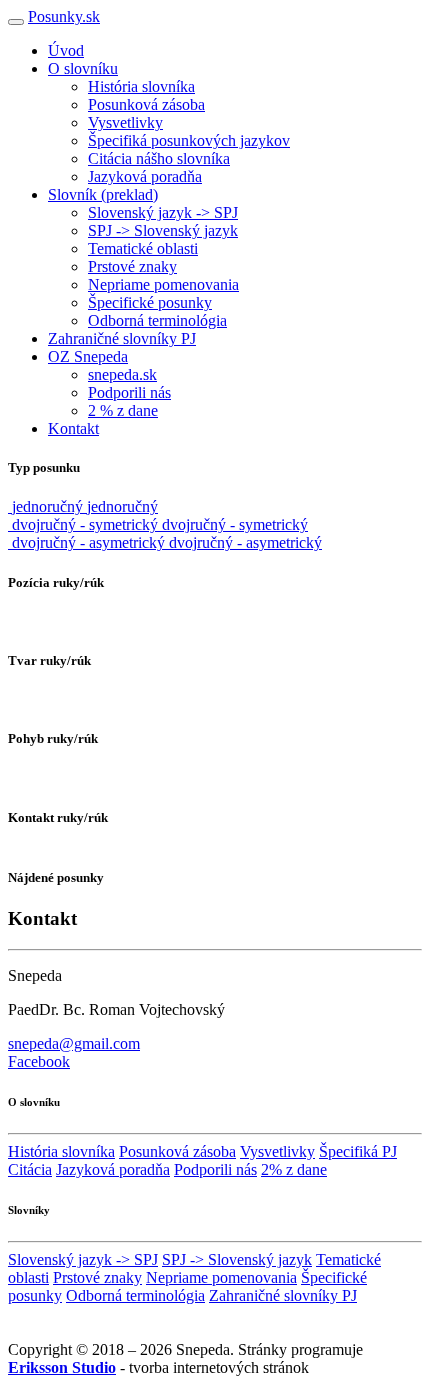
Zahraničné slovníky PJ (122, 338)
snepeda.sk (122, 374)
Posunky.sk (64, 16)
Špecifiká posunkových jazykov (189, 140)
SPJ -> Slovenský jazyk (163, 230)
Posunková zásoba (146, 104)
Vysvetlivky (125, 122)
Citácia (30, 1169)
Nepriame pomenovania (163, 284)
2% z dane (294, 1169)
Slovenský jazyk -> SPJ (163, 212)
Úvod (66, 50)
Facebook (39, 1061)
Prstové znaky (132, 266)
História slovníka (141, 86)
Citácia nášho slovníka (159, 158)
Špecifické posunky (150, 302)
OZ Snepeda (88, 356)
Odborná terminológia (157, 320)
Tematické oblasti (143, 248)
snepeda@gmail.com (74, 1043)
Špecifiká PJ (358, 1151)
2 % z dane (123, 410)
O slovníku (83, 68)
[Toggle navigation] (16, 22)
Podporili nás (129, 392)
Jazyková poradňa (145, 176)
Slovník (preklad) (103, 194)
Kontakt (73, 428)
